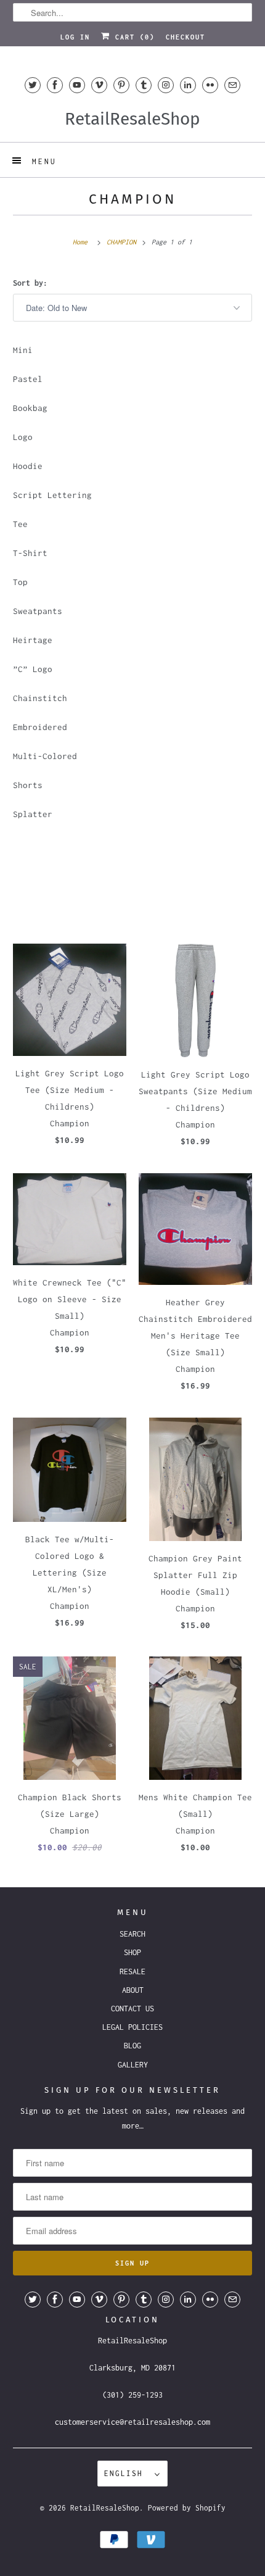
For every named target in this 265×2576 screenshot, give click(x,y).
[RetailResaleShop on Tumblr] (144, 85)
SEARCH (132, 1934)
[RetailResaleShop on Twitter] (33, 85)
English (126, 2473)
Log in (75, 37)
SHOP (132, 1952)
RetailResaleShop (105, 2508)
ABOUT (133, 1990)
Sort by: (30, 283)
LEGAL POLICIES (132, 2027)
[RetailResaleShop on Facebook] (55, 85)
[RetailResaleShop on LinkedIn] (188, 85)
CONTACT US (132, 2009)
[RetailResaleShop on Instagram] (166, 85)
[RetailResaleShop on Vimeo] (99, 85)
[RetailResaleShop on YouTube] (77, 85)
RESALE (132, 1971)
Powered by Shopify (187, 2508)
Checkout (185, 37)
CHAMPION (132, 199)
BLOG (132, 2046)
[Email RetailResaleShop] (232, 85)
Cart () (132, 37)
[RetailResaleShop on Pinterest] (121, 85)
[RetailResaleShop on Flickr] (210, 85)
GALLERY (133, 2065)
